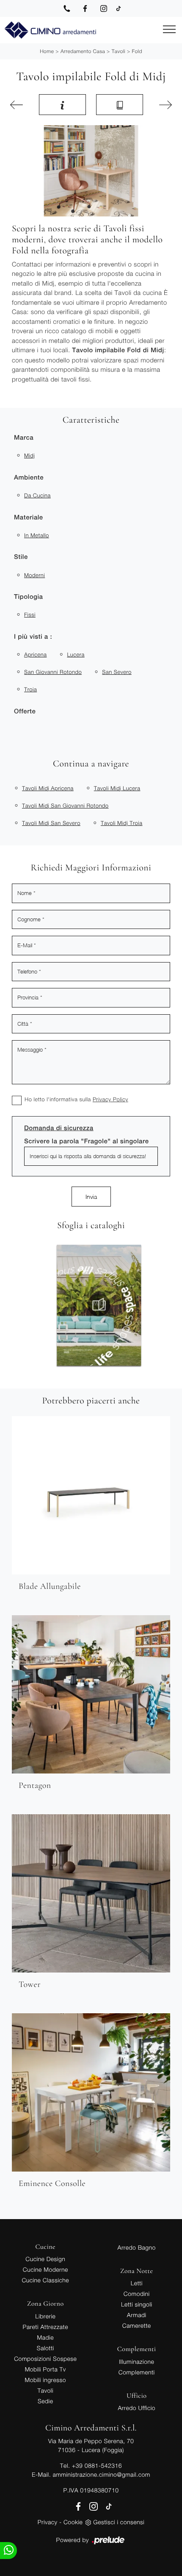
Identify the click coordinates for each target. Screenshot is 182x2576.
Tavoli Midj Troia (122, 823)
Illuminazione (136, 2361)
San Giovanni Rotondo (53, 672)
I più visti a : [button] (33, 637)
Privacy (48, 2522)
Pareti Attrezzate (45, 2327)
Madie (45, 2337)
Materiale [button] (29, 518)
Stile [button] (21, 557)
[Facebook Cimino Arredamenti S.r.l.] (85, 8)
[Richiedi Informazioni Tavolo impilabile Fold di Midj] (62, 104)
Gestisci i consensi (119, 2522)
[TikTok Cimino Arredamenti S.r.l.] (119, 8)
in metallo (37, 535)
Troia (30, 689)
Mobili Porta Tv (45, 2369)
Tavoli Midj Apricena (48, 788)
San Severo (117, 672)
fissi (30, 615)
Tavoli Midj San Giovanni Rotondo (65, 805)
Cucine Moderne (45, 2269)
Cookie (73, 2522)
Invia (91, 1197)
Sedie (45, 2401)
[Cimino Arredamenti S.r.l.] (50, 30)
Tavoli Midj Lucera (117, 788)
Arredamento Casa (83, 51)
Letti (137, 2283)
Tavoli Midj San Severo (51, 823)
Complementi (137, 2372)
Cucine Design (45, 2259)
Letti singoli (137, 2304)
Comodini (137, 2294)
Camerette (137, 2325)
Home (47, 51)
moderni (34, 575)
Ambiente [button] (29, 478)
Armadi (137, 2315)
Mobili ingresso (45, 2380)
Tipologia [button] (28, 597)
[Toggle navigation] (169, 30)
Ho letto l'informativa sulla (76, 1099)
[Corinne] (19, 105)
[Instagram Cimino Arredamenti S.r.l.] (104, 8)
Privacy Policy (110, 1099)
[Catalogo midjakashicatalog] (112, 1305)
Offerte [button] (25, 711)
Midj (29, 455)
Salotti (45, 2348)
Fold (137, 51)
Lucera (76, 654)
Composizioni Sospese (45, 2359)
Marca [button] (24, 438)
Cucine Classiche (45, 2280)
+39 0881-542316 (97, 2465)
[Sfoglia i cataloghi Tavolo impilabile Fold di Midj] (120, 104)
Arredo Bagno (137, 2247)
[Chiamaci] (67, 8)
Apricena (35, 654)
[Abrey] (163, 105)
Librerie (45, 2316)
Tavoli (119, 51)
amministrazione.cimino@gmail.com (101, 2474)
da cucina (37, 495)
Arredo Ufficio (136, 2408)
